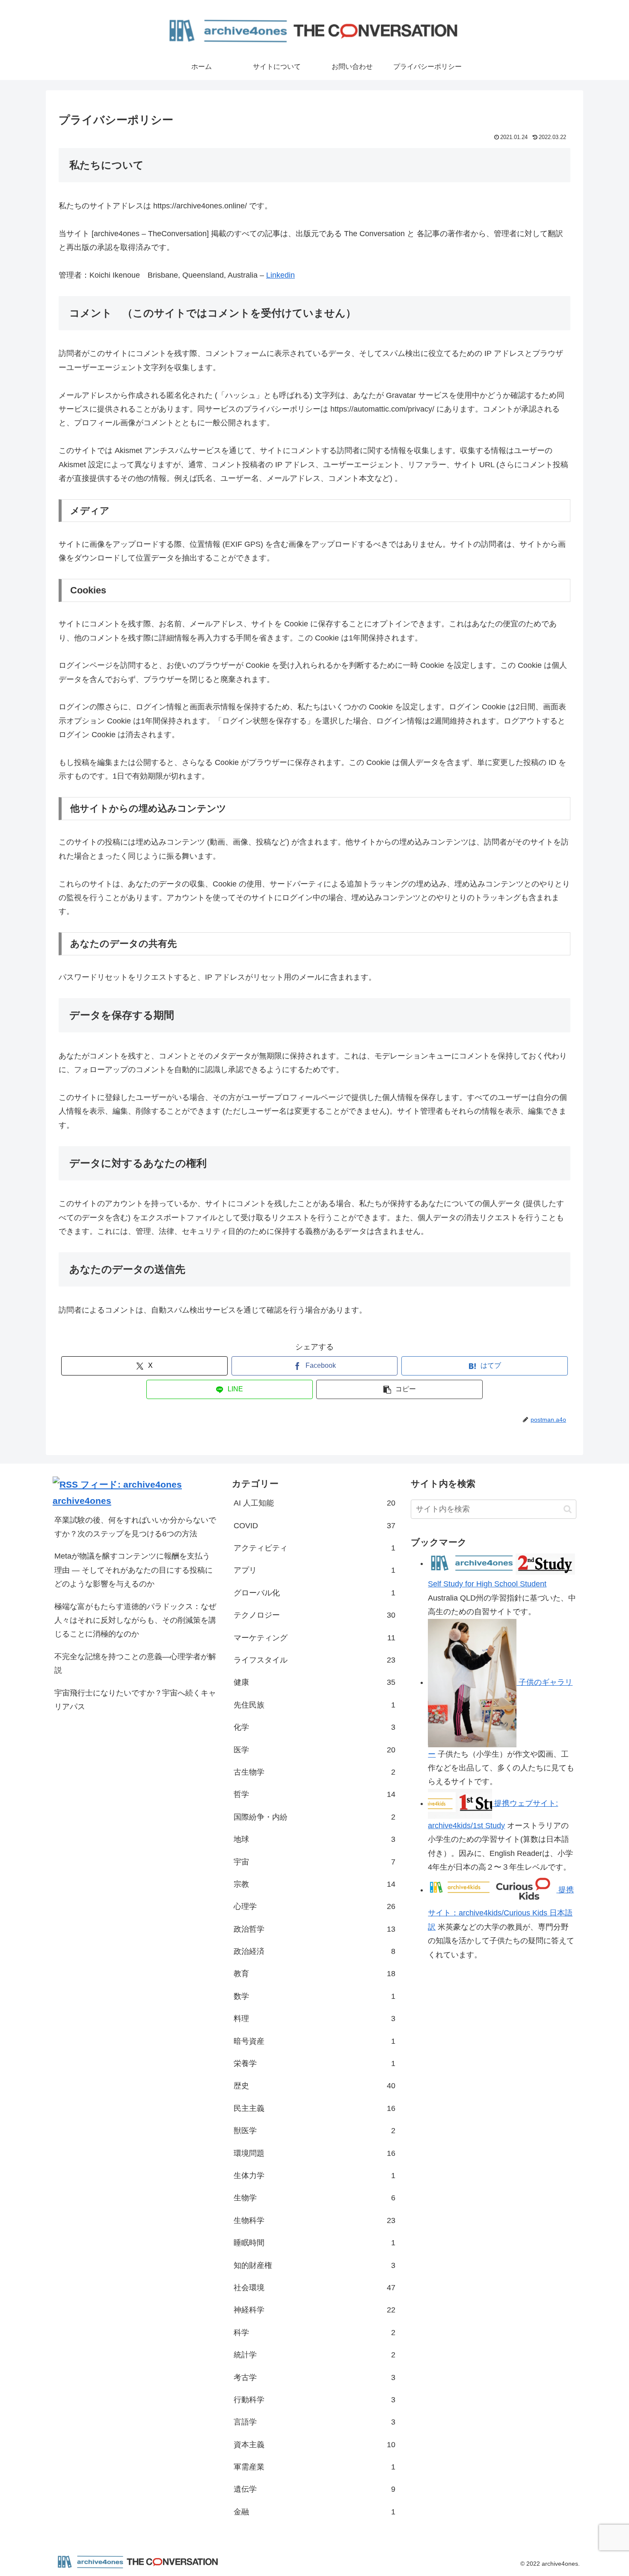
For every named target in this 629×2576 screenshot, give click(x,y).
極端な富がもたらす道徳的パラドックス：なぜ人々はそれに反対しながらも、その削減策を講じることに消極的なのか (135, 1620)
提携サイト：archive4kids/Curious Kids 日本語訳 (501, 1908)
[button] (399, 1389)
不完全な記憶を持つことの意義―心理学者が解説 (135, 1663)
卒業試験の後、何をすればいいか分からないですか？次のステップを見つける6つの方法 (135, 1527)
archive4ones (82, 1501)
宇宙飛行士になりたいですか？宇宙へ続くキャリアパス (135, 1700)
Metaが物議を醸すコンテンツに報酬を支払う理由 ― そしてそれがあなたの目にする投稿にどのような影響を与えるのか (134, 1570)
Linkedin (280, 275)
